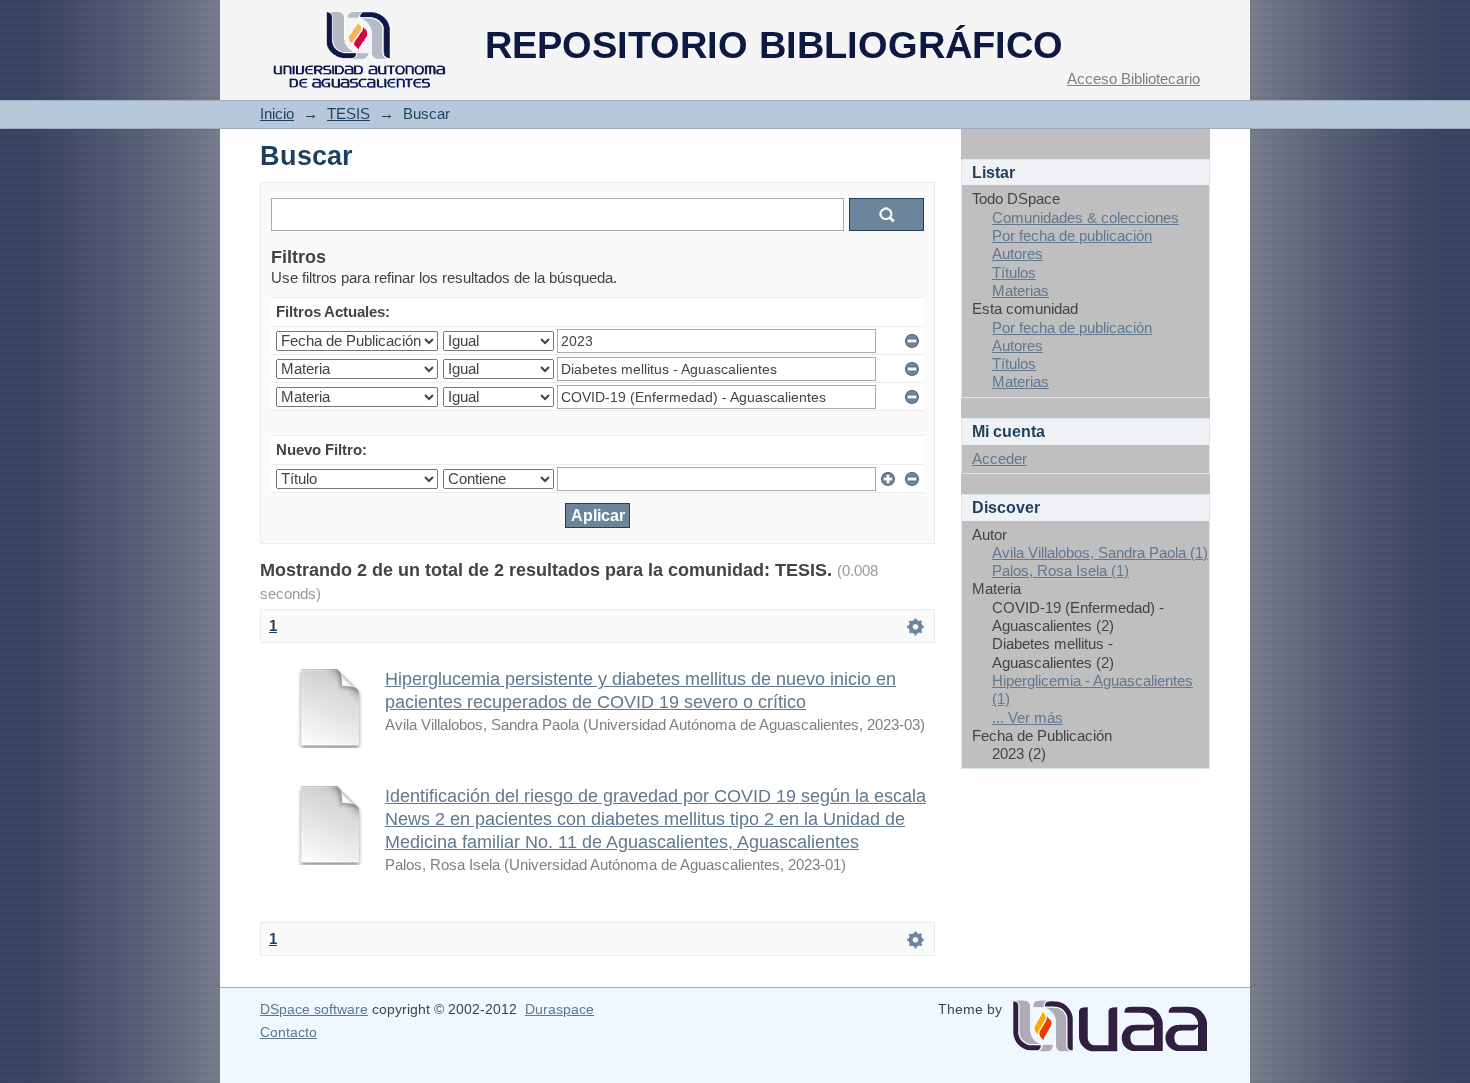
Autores (1017, 253)
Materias (1020, 290)
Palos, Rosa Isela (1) (1060, 570)
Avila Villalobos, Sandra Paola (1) (1100, 552)
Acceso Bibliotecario (1133, 78)
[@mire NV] (1110, 1018)
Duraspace (559, 1009)
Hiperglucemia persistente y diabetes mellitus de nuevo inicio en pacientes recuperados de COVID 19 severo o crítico (640, 690)
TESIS (348, 113)
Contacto (288, 1032)
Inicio (277, 113)
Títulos (1014, 272)
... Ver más (1027, 717)
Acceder (999, 458)
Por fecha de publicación (1072, 235)
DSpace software (314, 1009)
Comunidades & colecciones (1085, 217)
